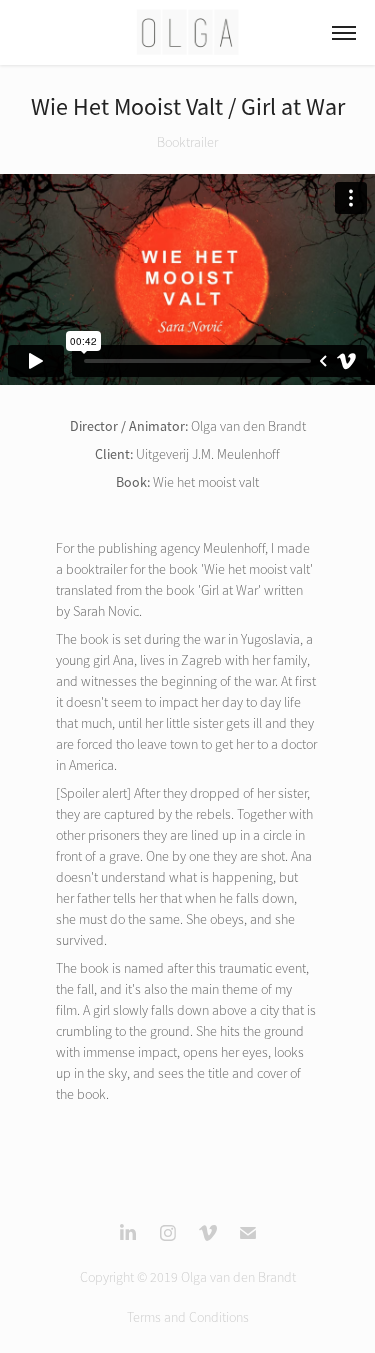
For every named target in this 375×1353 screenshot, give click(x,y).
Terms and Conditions (188, 1317)
